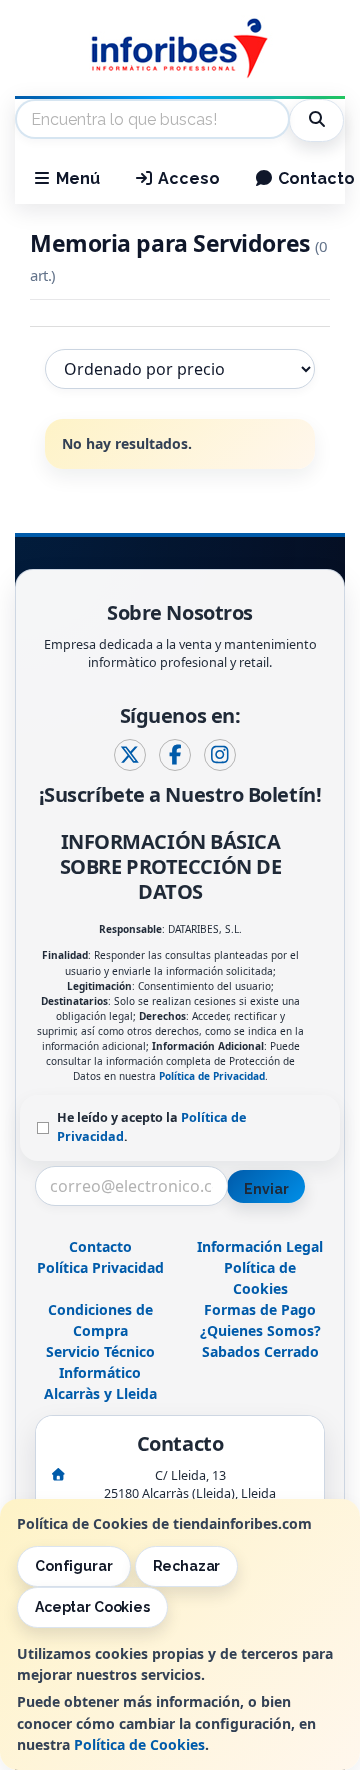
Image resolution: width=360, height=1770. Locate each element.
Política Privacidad (100, 1267)
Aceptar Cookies (92, 1607)
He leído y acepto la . (151, 1127)
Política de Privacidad (212, 1076)
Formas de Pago (260, 1309)
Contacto (100, 1246)
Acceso (187, 178)
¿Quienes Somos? (260, 1330)
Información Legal (260, 1246)
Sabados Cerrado (260, 1351)
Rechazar (187, 1566)
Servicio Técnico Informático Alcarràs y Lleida (100, 1372)
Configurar (74, 1566)
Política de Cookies (139, 1744)
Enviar (266, 1189)
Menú (76, 178)
